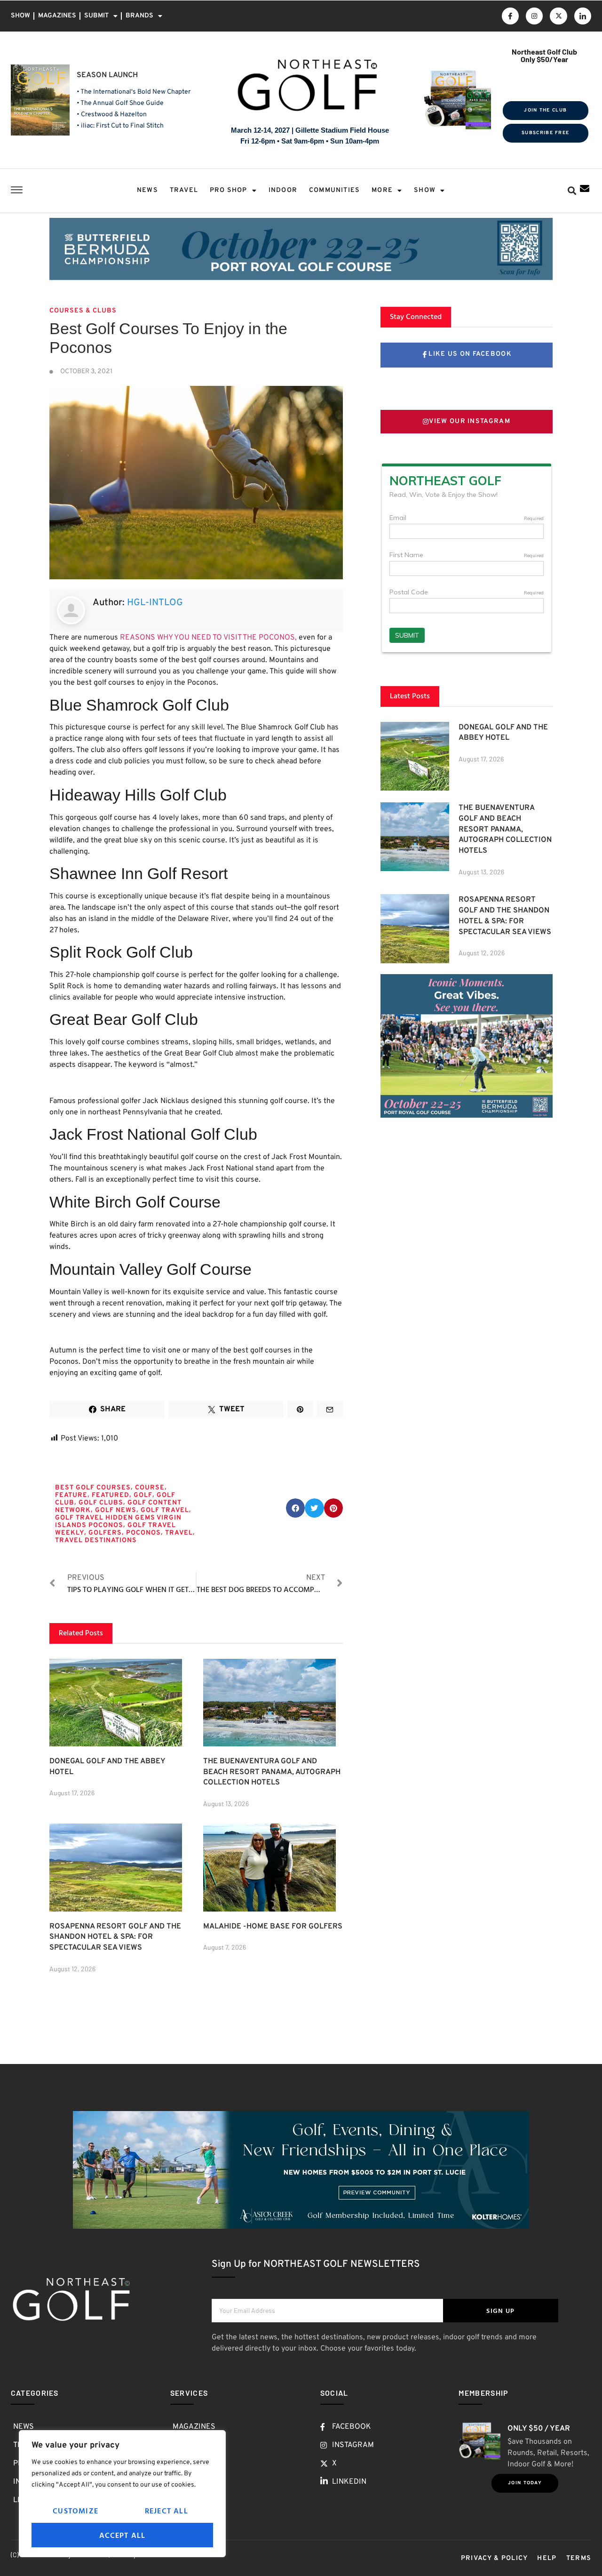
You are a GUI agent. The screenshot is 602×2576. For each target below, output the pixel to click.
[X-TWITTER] (558, 16)
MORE (382, 190)
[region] (122, 2494)
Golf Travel (165, 1510)
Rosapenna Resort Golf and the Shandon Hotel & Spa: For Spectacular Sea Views (115, 1937)
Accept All (123, 2535)
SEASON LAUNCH (107, 75)
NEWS (147, 190)
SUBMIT (96, 16)
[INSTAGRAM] (534, 16)
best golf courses (93, 1488)
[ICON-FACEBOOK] (510, 16)
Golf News (116, 1510)
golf (143, 1495)
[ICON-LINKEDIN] (583, 16)
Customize (75, 2511)
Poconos (143, 1533)
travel (179, 1533)
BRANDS (139, 16)
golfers (105, 1533)
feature (71, 1495)
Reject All (166, 2511)
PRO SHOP (229, 190)
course (150, 1488)
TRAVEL (184, 190)
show (425, 190)
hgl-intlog (155, 603)
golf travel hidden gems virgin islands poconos (118, 1522)
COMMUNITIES (334, 190)
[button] (572, 191)
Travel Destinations (96, 1540)
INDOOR (283, 190)
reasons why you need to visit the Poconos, (208, 638)
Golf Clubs (101, 1503)
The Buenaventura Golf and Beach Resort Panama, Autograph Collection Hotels (272, 1772)
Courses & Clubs (83, 311)
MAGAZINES (57, 16)
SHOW (20, 16)
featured (111, 1495)
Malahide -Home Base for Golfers (273, 1927)
